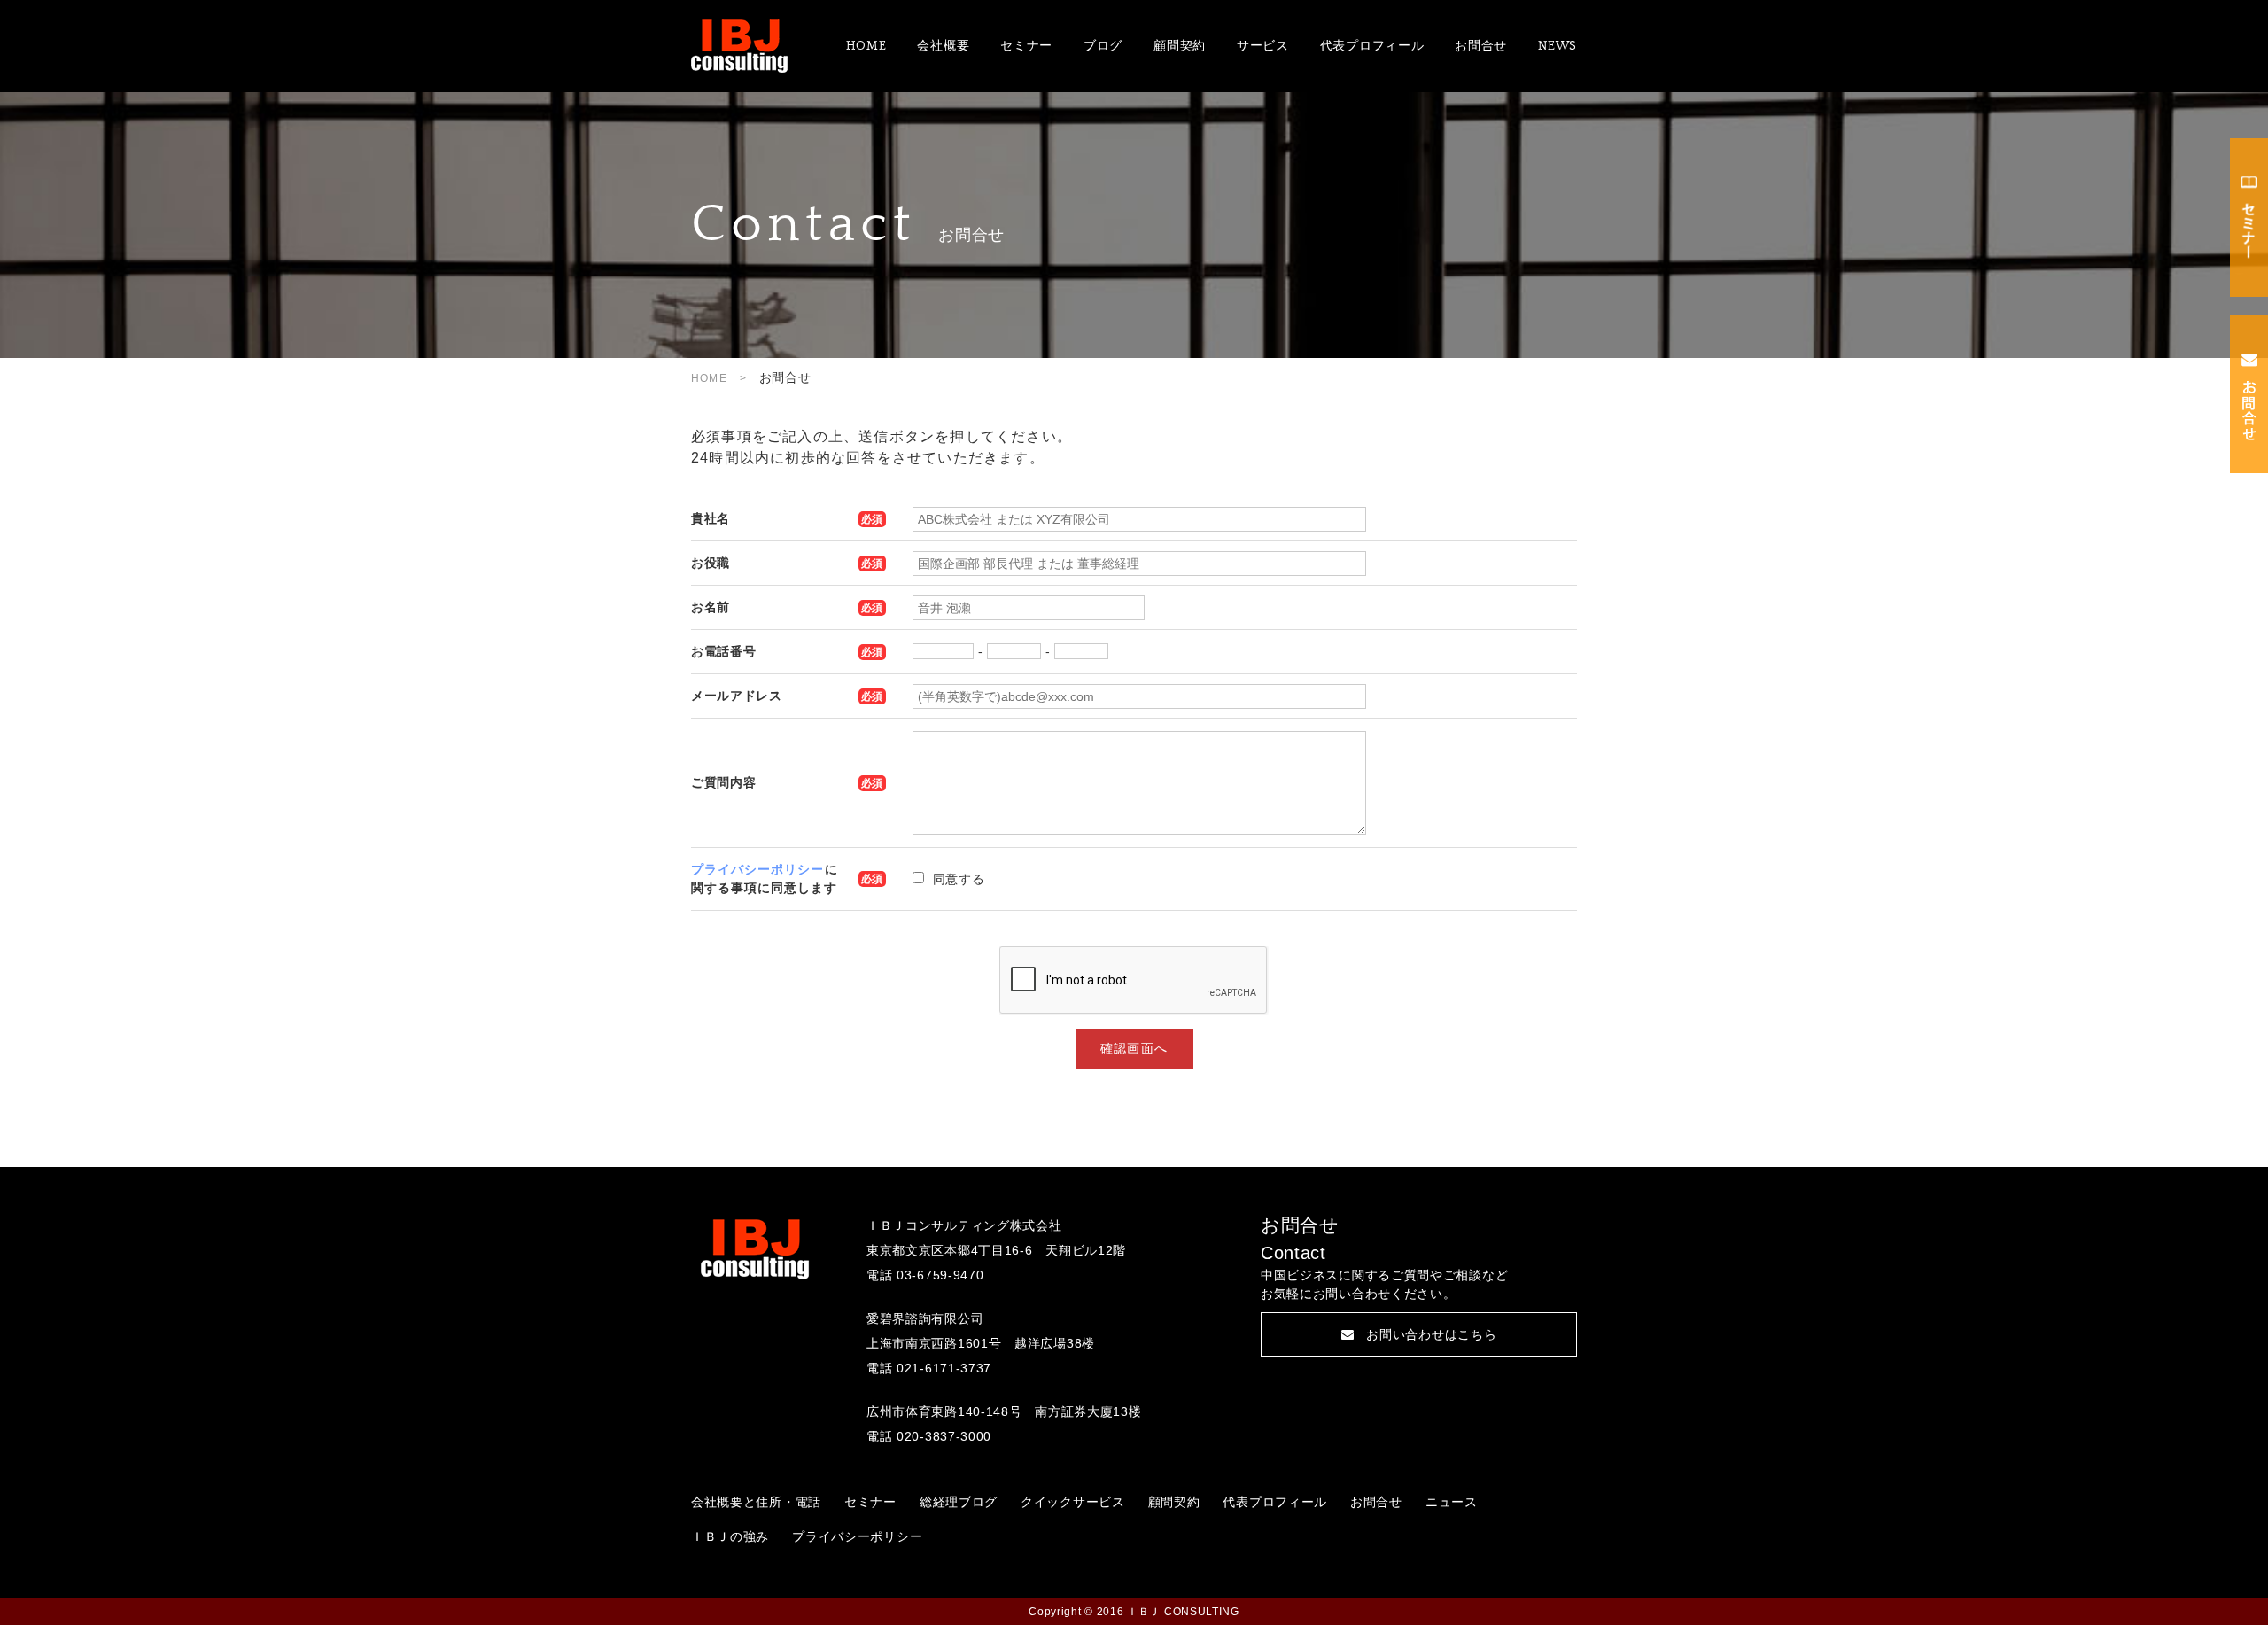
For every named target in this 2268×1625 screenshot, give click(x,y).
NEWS (1557, 46)
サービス (1263, 46)
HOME (866, 46)
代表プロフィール (1372, 46)
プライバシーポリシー (758, 869)
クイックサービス (1073, 1502)
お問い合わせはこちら (1431, 1334)
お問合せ (1481, 46)
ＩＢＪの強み (730, 1536)
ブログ (1103, 46)
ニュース (1452, 1502)
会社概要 (943, 46)
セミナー (1026, 46)
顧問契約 (1180, 46)
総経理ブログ (959, 1502)
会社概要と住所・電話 (756, 1502)
